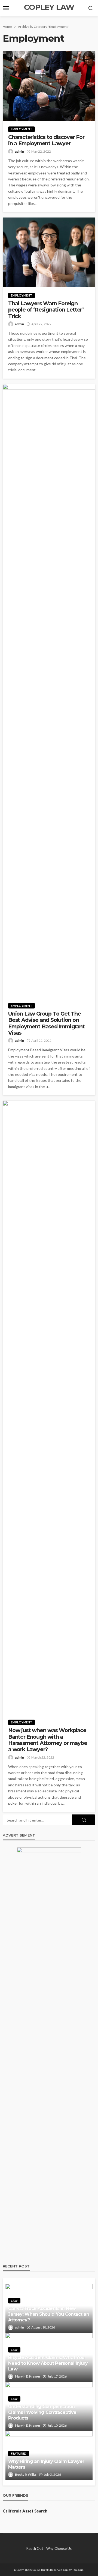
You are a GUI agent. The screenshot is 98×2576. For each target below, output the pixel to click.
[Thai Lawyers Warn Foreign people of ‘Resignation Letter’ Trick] (49, 252)
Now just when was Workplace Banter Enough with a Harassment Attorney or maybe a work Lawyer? (48, 1740)
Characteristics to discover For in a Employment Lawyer (46, 140)
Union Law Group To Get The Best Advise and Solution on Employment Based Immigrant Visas (46, 1023)
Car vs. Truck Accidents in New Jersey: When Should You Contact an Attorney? (49, 2314)
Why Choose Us (59, 2548)
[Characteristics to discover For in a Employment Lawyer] (49, 86)
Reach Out (35, 2548)
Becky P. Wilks (26, 2474)
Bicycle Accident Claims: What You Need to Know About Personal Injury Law (48, 2363)
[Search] (91, 8)
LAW (14, 2301)
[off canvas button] (6, 8)
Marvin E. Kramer (28, 2376)
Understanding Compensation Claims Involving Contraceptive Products (42, 2412)
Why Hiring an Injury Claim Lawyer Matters (46, 2464)
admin (19, 151)
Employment (22, 129)
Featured (19, 2453)
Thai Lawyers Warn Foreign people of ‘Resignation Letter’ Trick (46, 310)
